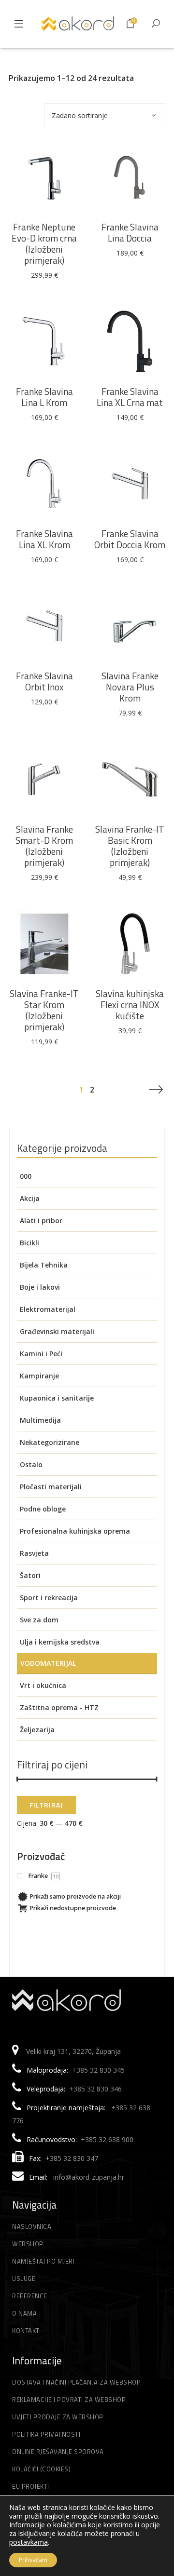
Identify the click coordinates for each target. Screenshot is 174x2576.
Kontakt (26, 2331)
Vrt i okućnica (43, 1685)
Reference (30, 2296)
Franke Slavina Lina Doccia (130, 232)
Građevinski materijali (57, 1331)
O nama (24, 2313)
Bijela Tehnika (44, 1265)
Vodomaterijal (48, 1663)
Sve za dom (39, 1620)
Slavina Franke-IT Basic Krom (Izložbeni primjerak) (130, 846)
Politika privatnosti (46, 2434)
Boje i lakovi (40, 1287)
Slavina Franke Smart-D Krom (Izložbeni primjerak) (44, 846)
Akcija (30, 1198)
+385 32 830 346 (95, 2089)
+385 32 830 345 (98, 2070)
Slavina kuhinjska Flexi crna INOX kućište (130, 1005)
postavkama (29, 2542)
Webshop (28, 2244)
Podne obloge (43, 1509)
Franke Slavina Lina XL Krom (44, 539)
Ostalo (31, 1464)
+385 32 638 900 (107, 2139)
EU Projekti (31, 2486)
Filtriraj (46, 1805)
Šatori (30, 1575)
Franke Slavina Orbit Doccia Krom (130, 539)
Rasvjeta (34, 1553)
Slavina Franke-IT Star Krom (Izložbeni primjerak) (44, 1010)
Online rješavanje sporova (58, 2452)
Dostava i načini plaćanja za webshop (76, 2382)
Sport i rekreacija (49, 1598)
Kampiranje (39, 1376)
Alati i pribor (41, 1221)
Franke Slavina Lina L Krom (44, 397)
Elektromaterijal (48, 1309)
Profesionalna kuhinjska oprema (75, 1531)
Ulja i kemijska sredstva (60, 1642)
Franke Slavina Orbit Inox (44, 681)
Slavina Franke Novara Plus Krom (130, 687)
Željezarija (37, 1730)
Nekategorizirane (50, 1442)
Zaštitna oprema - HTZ (59, 1707)
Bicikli (29, 1243)
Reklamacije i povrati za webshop (69, 2400)
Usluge (24, 2279)
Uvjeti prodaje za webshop (58, 2417)
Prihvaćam (33, 2560)
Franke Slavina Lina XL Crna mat (130, 397)
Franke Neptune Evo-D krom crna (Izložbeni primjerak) (44, 243)
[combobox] (105, 115)
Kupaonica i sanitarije (57, 1398)
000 (26, 1176)
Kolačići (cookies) (41, 2469)
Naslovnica (32, 2226)
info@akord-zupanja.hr (89, 2177)
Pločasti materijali (51, 1487)
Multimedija (40, 1420)
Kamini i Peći (41, 1354)
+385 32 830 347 (72, 2158)
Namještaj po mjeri (43, 2261)
